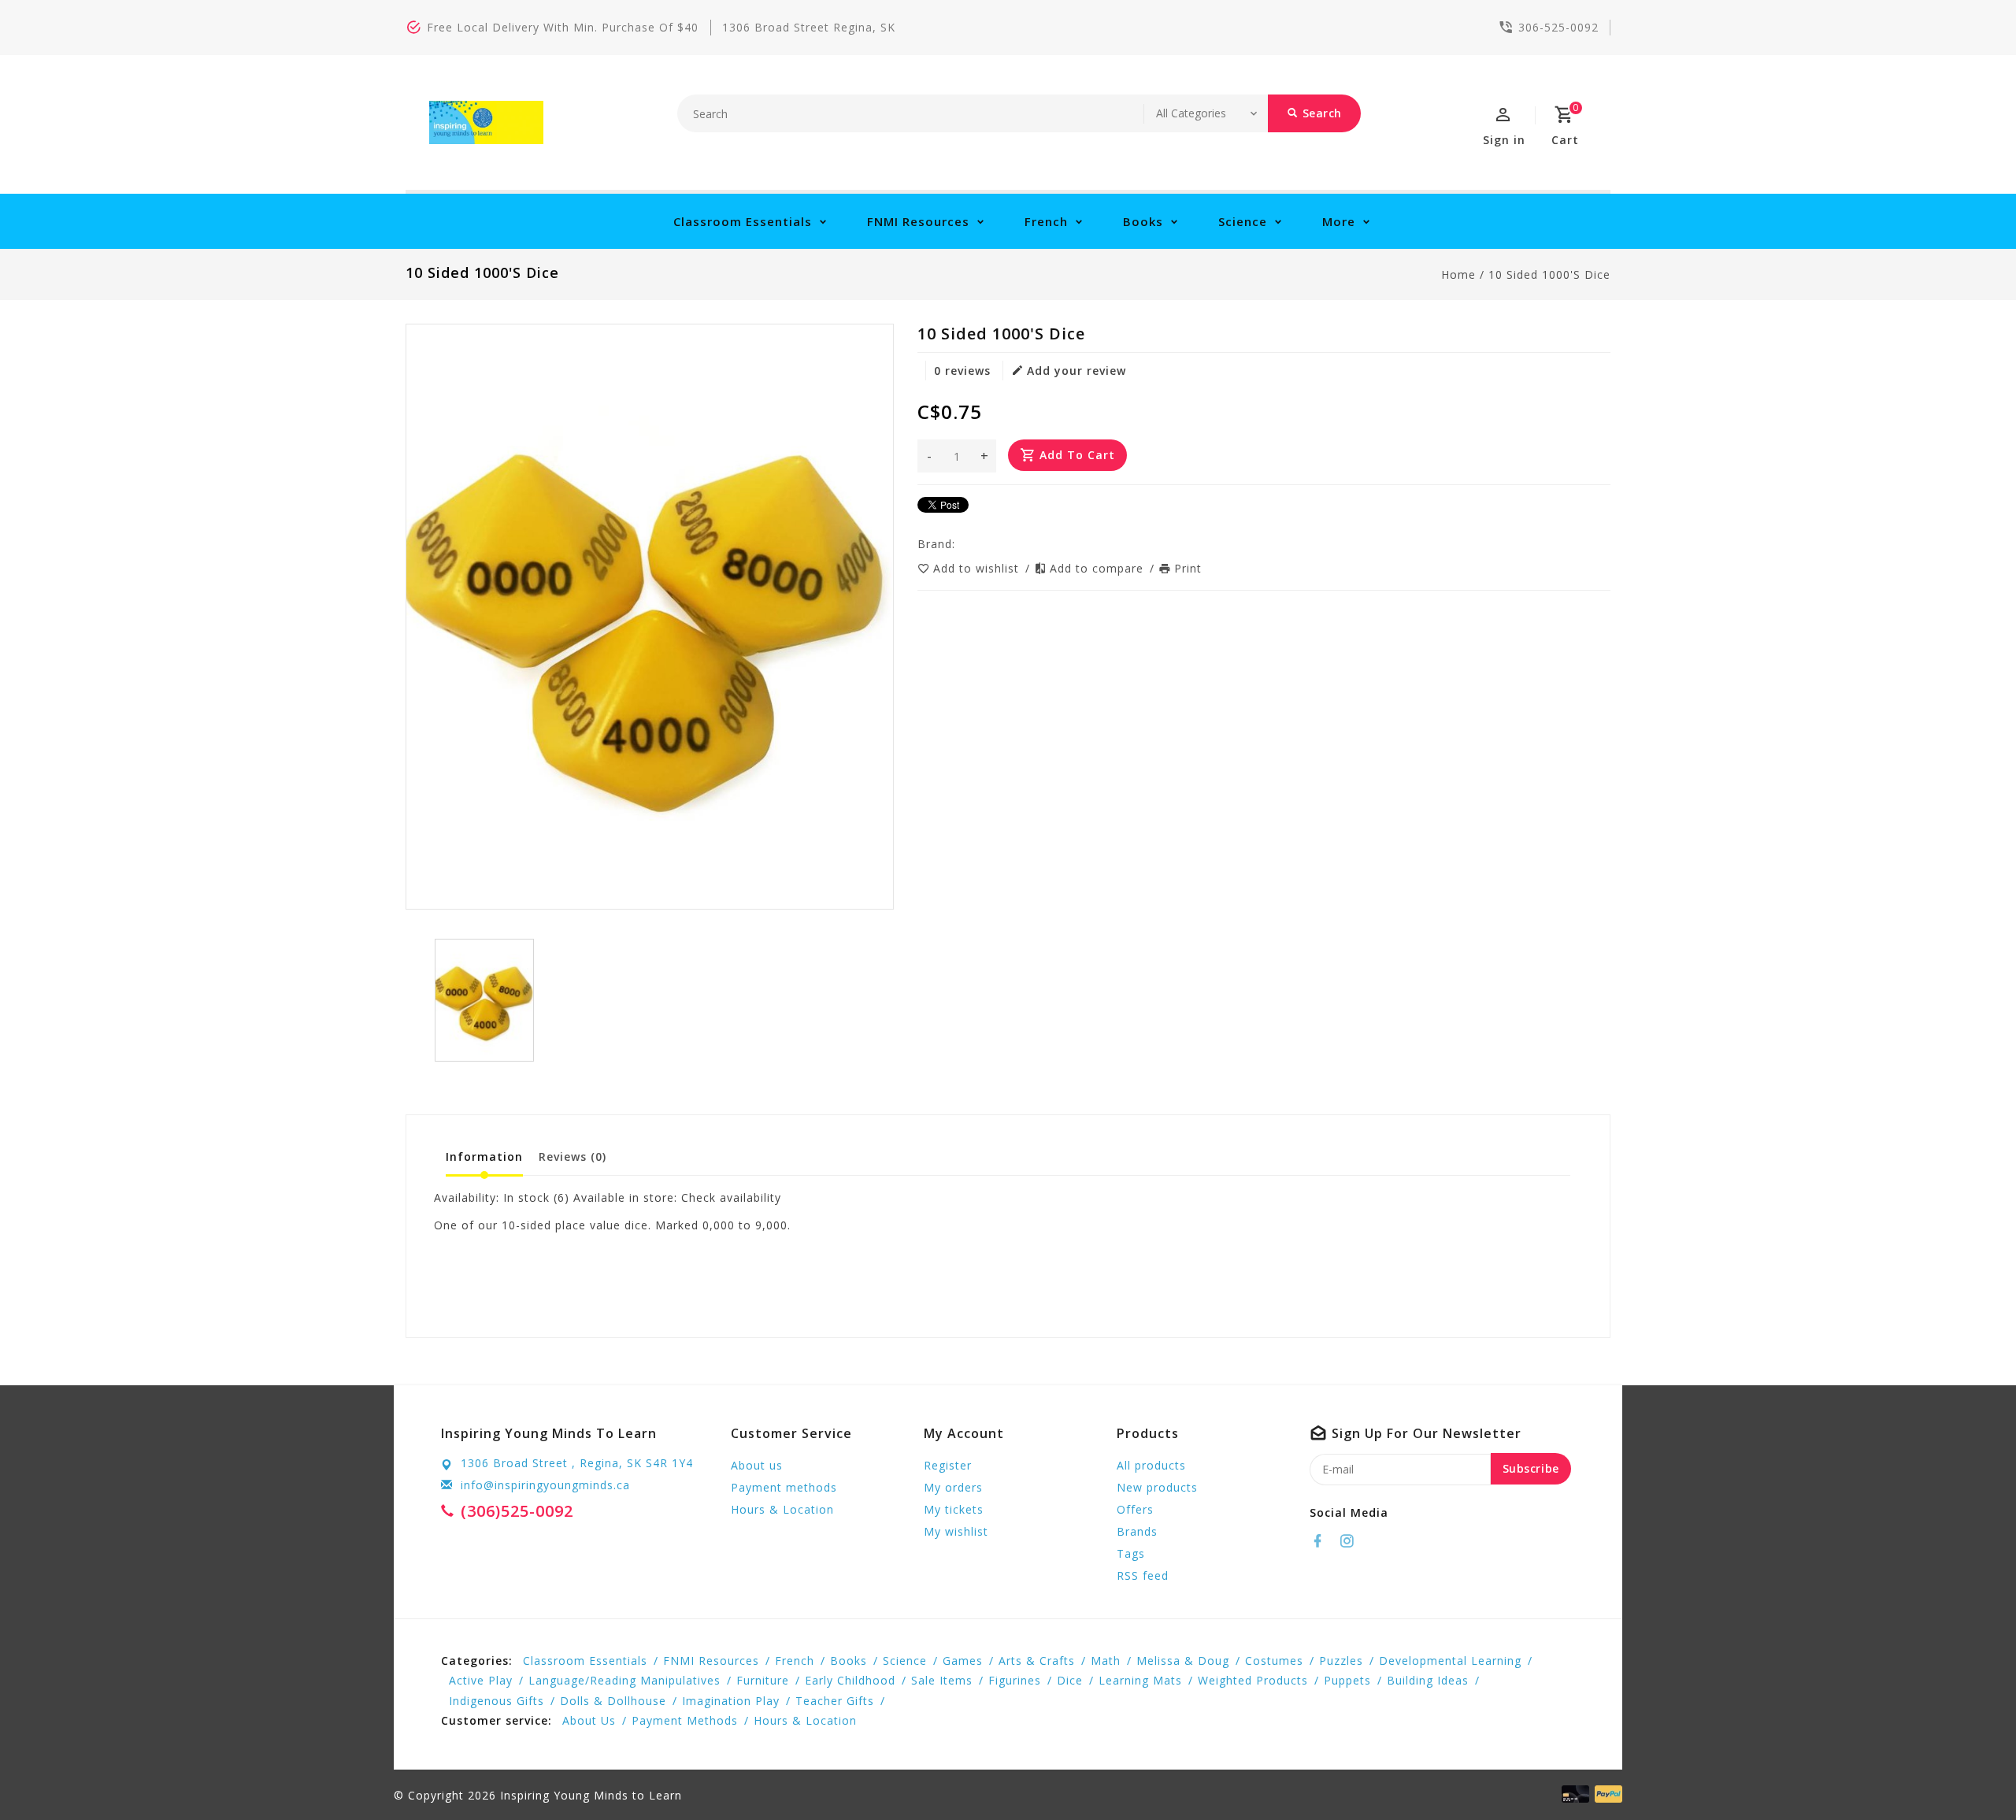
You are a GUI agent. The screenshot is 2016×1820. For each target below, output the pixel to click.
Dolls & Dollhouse (613, 1701)
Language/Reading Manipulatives (624, 1680)
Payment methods (784, 1487)
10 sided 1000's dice (1549, 274)
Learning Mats (1140, 1680)
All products (1151, 1465)
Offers (1135, 1509)
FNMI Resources (918, 221)
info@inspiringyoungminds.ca (545, 1485)
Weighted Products (1253, 1680)
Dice (1070, 1680)
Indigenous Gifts (497, 1701)
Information (484, 1156)
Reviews (573, 1156)
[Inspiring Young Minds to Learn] (486, 122)
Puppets (1347, 1680)
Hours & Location (782, 1509)
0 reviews (962, 371)
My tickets (954, 1509)
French (1046, 221)
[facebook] (1322, 1541)
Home (1458, 274)
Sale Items (942, 1680)
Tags (1131, 1553)
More (1339, 221)
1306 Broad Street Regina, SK (809, 27)
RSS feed (1143, 1575)
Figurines (1015, 1680)
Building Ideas (1428, 1680)
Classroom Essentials (743, 221)
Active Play (481, 1680)
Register (948, 1465)
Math (1106, 1661)
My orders (953, 1487)
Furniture (763, 1680)
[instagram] (1351, 1541)
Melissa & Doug (1183, 1661)
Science (1243, 221)
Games (963, 1661)
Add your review (1077, 371)
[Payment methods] (1606, 1794)
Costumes (1274, 1661)
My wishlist (956, 1531)
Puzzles (1341, 1661)
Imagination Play (731, 1701)
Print (1188, 568)
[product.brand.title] (960, 544)
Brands (1137, 1531)
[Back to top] (1969, 1773)
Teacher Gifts (835, 1701)
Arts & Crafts (1037, 1661)
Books (1143, 221)
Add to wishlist (978, 568)
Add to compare (1099, 568)
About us (757, 1465)
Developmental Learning (1450, 1661)
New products (1157, 1487)
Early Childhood (850, 1680)
